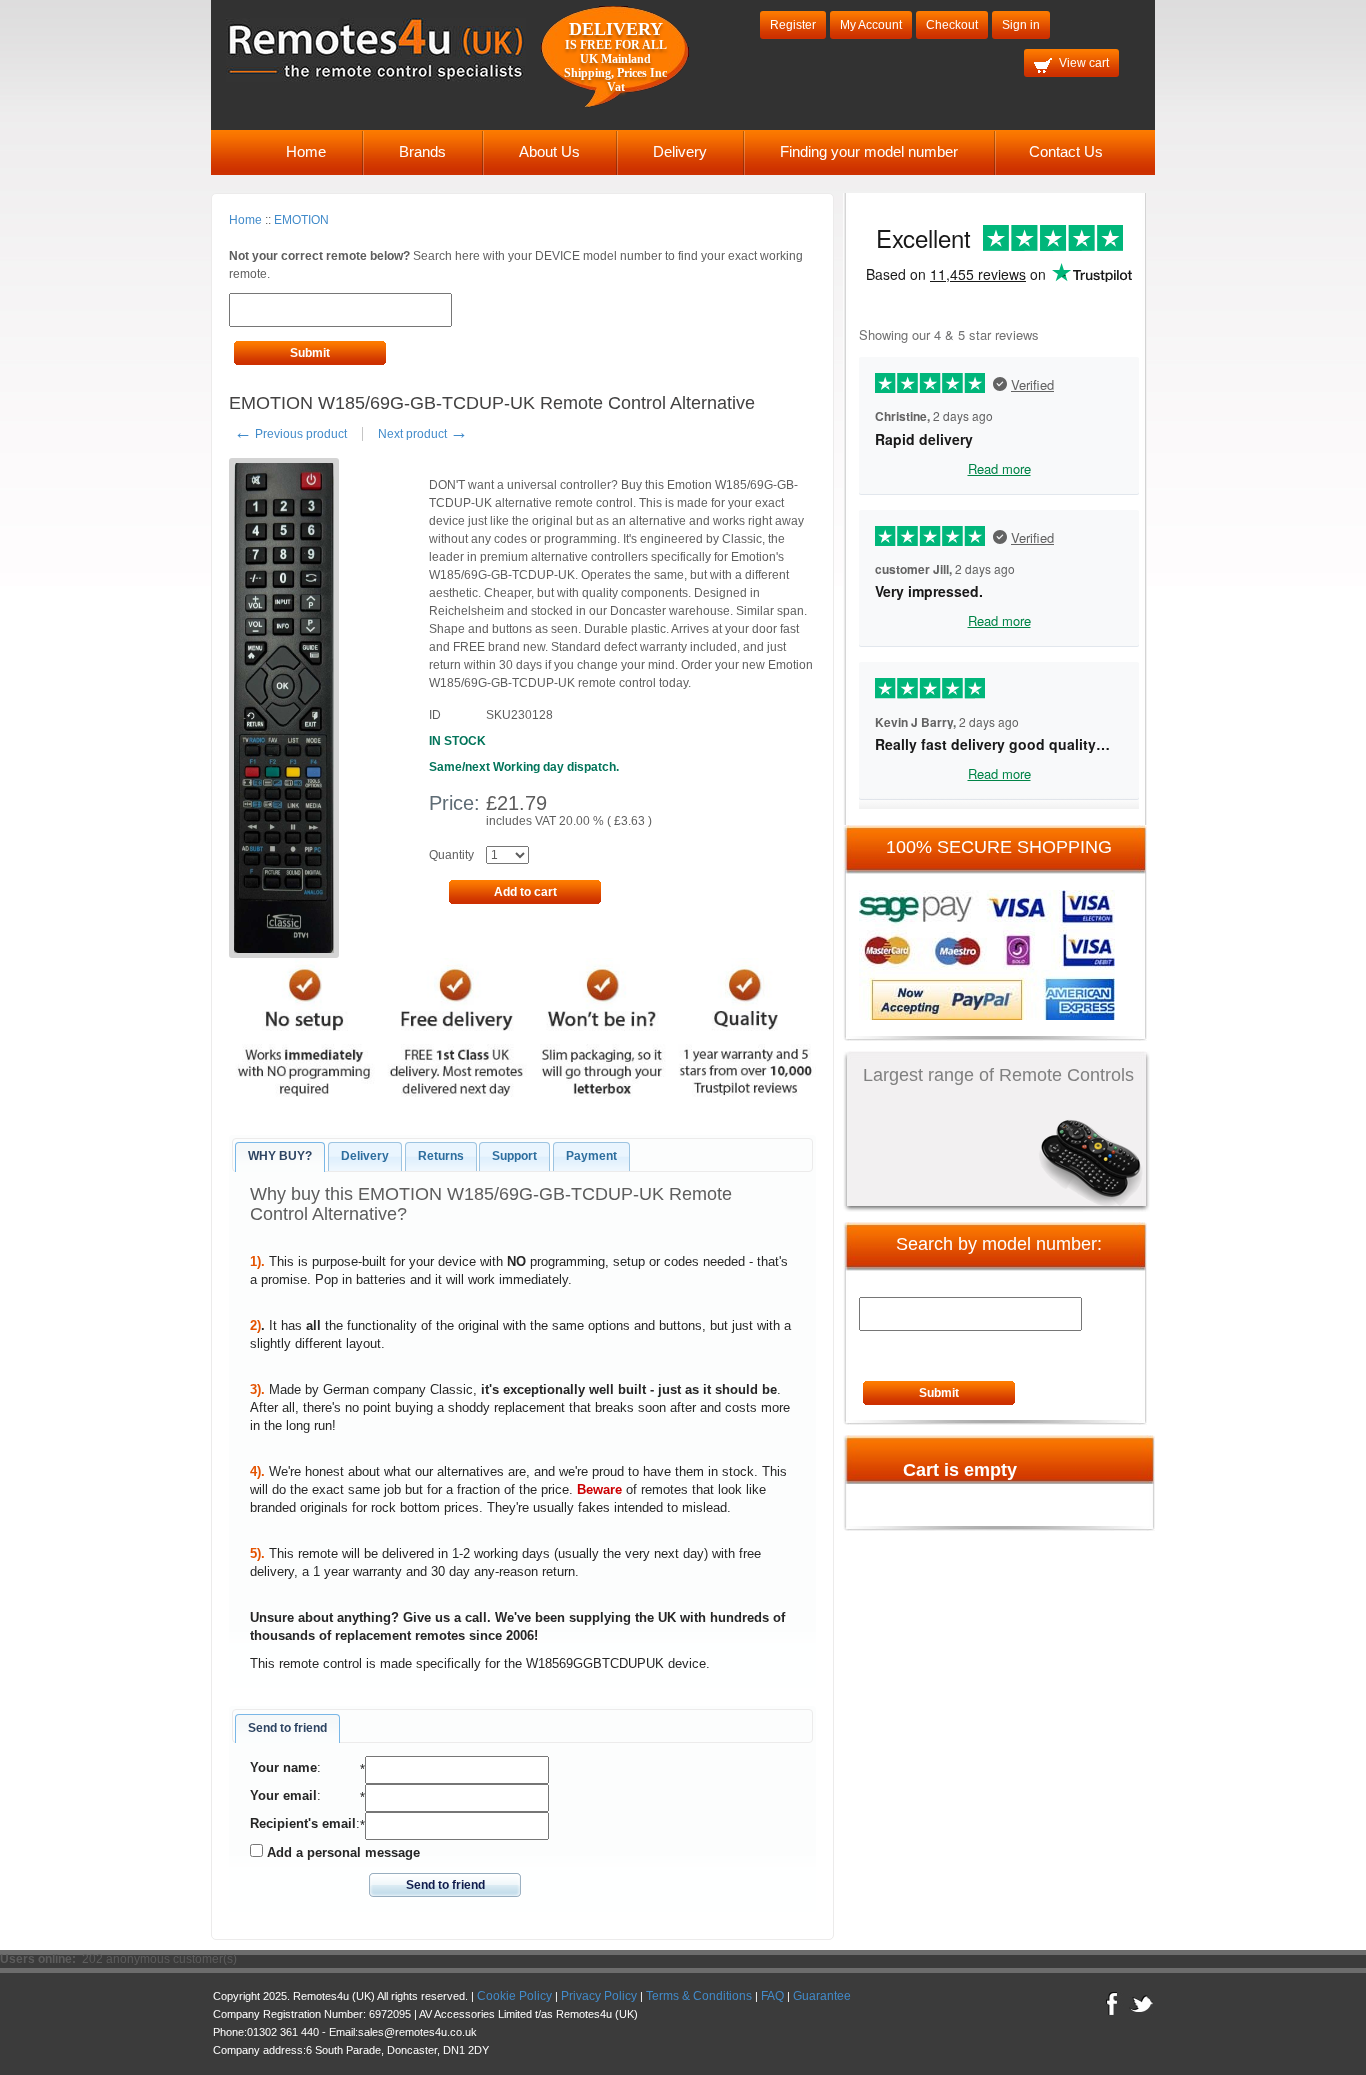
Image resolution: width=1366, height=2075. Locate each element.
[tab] (280, 1157)
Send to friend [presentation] (287, 1728)
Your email (283, 1795)
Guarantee (822, 1996)
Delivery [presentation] (365, 1156)
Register (793, 25)
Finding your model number (869, 151)
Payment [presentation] (591, 1156)
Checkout (952, 25)
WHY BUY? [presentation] (280, 1156)
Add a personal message (341, 1852)
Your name (283, 1767)
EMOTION (301, 220)
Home (306, 151)
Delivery (680, 151)
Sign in (1021, 25)
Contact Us (1066, 151)
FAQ (772, 1996)
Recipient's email (303, 1823)
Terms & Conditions (699, 1996)
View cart (1084, 63)
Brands (422, 151)
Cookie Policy (514, 1996)
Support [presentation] (514, 1156)
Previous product (290, 434)
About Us (549, 151)
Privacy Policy (599, 1996)
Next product (423, 434)
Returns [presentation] (441, 1156)
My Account (871, 25)
